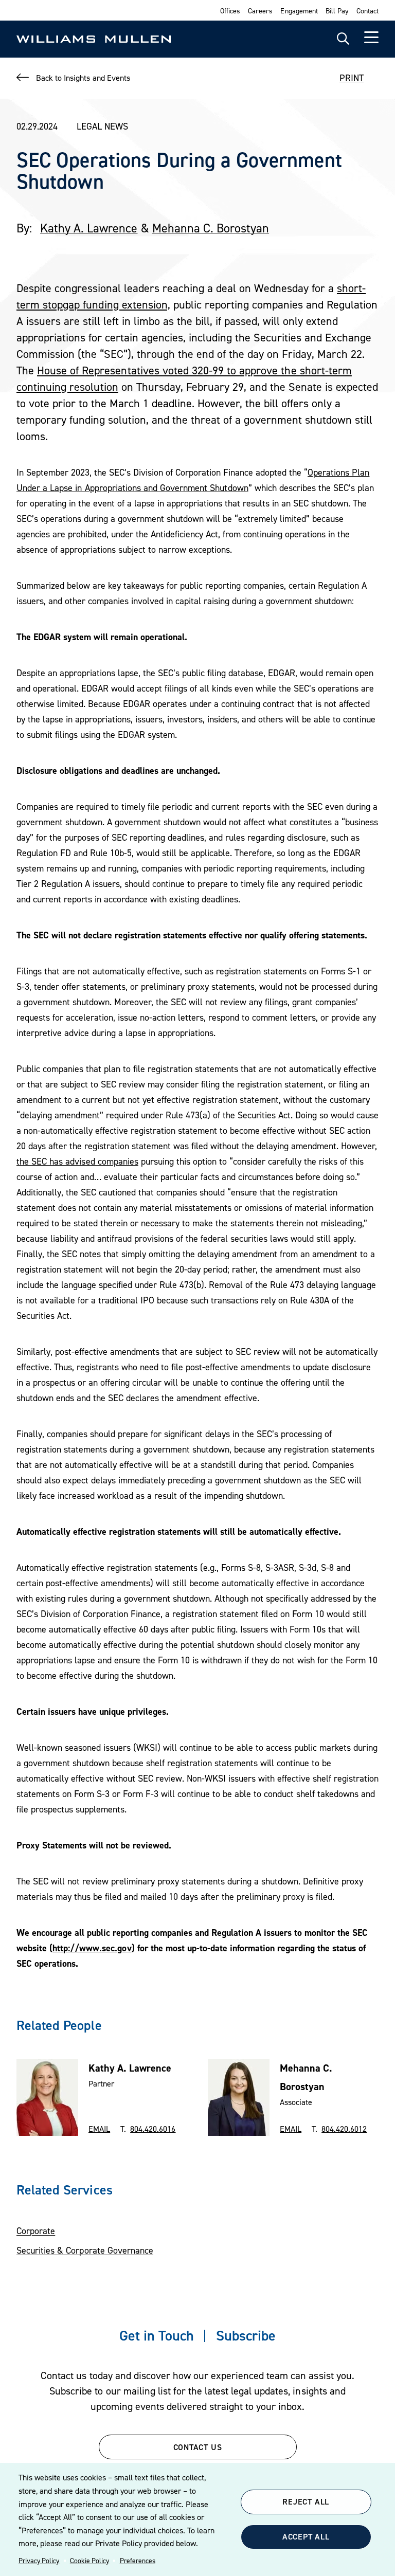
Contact (367, 11)
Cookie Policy (89, 2561)
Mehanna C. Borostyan (211, 228)
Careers (260, 11)
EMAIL (99, 2129)
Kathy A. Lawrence (89, 228)
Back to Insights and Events (83, 78)
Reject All (306, 2501)
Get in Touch (157, 2335)
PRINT (352, 78)
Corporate (36, 2231)
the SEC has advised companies (77, 1161)
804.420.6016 (153, 2129)
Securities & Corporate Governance (85, 2250)
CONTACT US (198, 2447)
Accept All (306, 2536)
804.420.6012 (344, 2129)
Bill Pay (337, 11)
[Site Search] (343, 39)
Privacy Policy (39, 2561)
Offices (230, 11)
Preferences (138, 2561)
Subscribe (246, 2335)
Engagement (299, 11)
